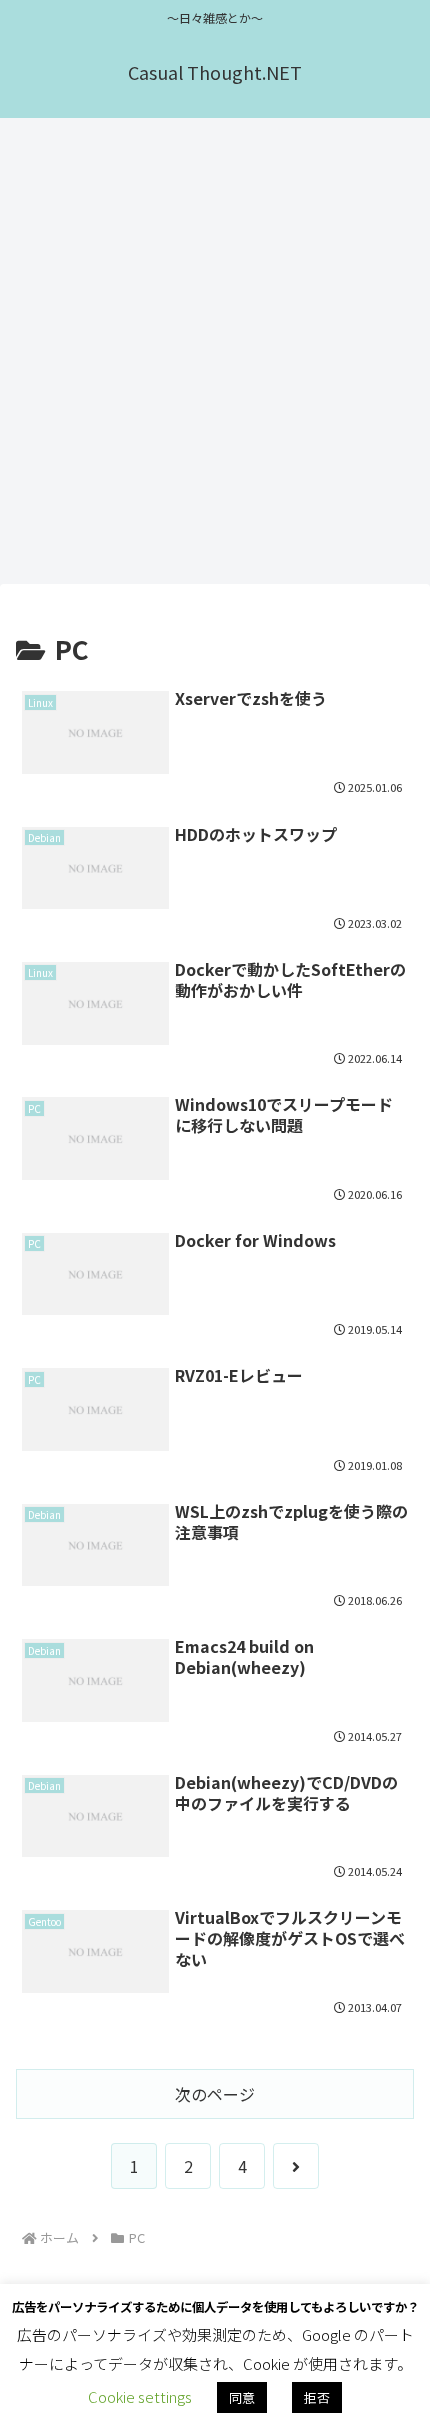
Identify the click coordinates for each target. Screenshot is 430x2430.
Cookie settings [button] (140, 2396)
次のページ (215, 2094)
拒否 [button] (317, 2397)
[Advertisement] (215, 357)
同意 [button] (242, 2397)
